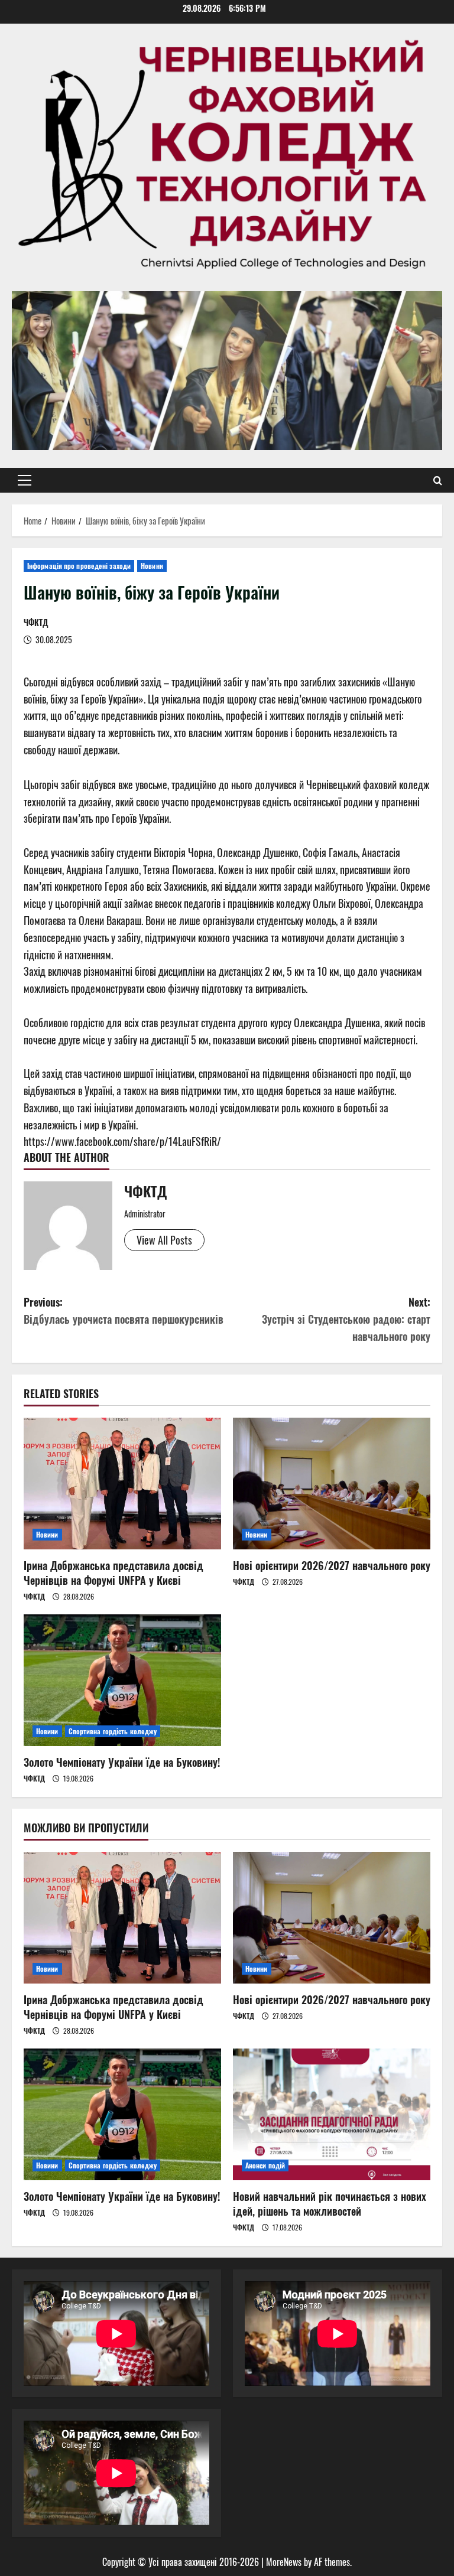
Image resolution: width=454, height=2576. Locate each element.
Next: (346, 1319)
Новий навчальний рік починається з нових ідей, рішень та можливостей (330, 2204)
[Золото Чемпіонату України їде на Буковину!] (122, 1680)
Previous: (124, 1310)
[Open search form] (438, 480)
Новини (152, 566)
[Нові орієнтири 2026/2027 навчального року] (332, 1484)
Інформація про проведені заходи (79, 566)
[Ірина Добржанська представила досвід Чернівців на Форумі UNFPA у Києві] (122, 1484)
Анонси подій (265, 2165)
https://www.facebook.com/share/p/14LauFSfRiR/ (122, 1141)
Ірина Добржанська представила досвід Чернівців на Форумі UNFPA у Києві (113, 1573)
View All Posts (164, 1240)
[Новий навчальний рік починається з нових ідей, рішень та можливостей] (332, 2114)
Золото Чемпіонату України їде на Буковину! (122, 1762)
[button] (25, 480)
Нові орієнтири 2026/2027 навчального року (332, 1565)
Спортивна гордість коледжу (113, 1731)
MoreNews (284, 2562)
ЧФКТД (36, 622)
